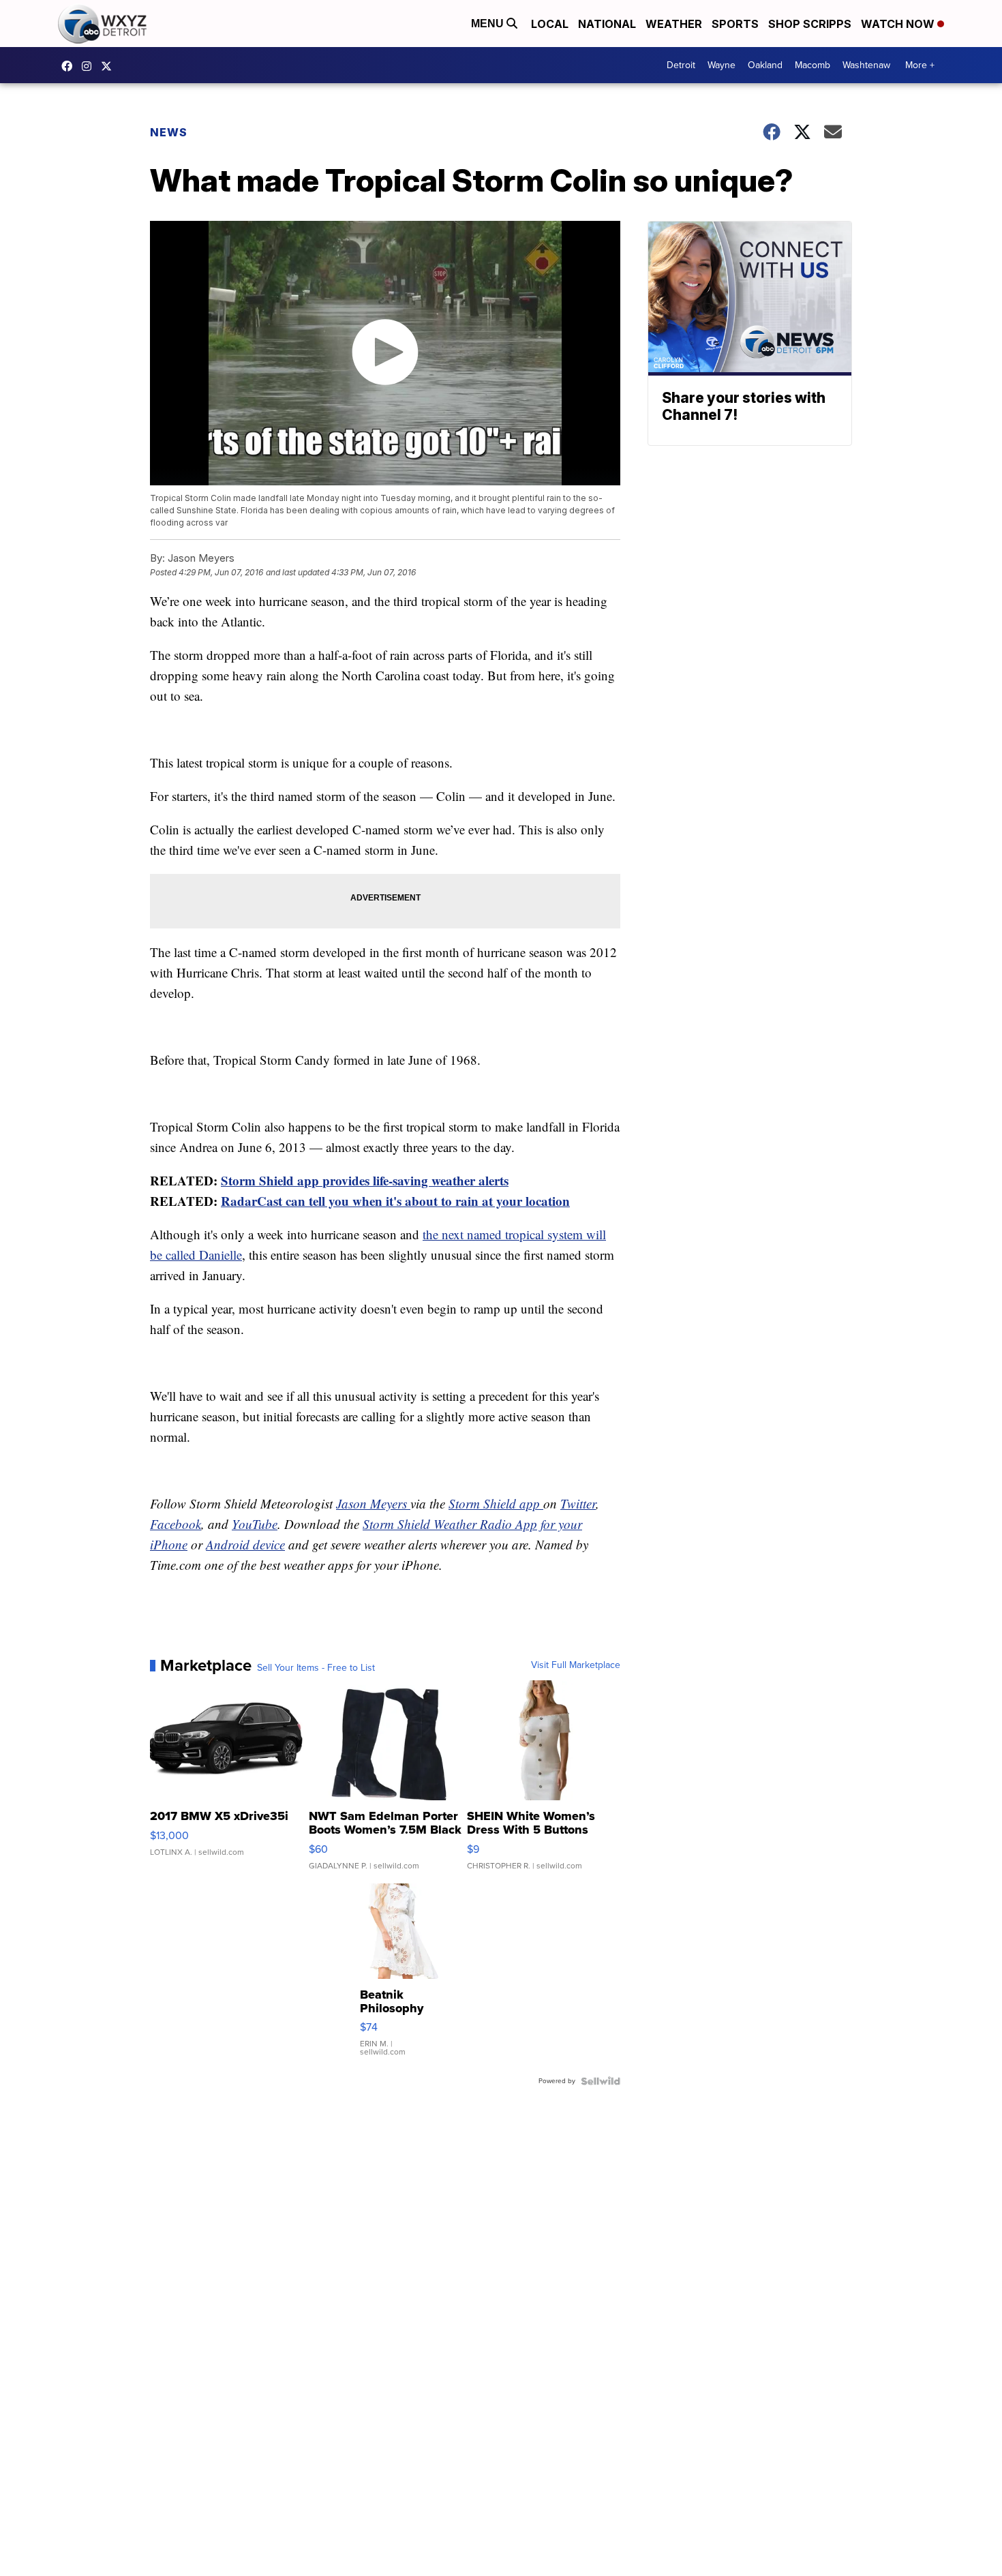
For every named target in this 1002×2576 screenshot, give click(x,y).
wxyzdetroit (70, 66)
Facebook (176, 1524)
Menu (489, 24)
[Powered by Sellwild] (601, 2081)
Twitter (578, 1503)
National (607, 24)
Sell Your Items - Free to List (316, 1668)
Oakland (765, 65)
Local (550, 24)
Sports (735, 24)
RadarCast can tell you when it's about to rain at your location (395, 1201)
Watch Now (899, 24)
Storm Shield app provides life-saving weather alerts (365, 1180)
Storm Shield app (496, 1503)
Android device (245, 1544)
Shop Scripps (810, 24)
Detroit (681, 65)
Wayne (722, 65)
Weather (674, 24)
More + (920, 65)
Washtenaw (866, 65)
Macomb (813, 65)
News (169, 132)
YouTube (255, 1524)
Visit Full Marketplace (576, 1665)
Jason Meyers (373, 1503)
